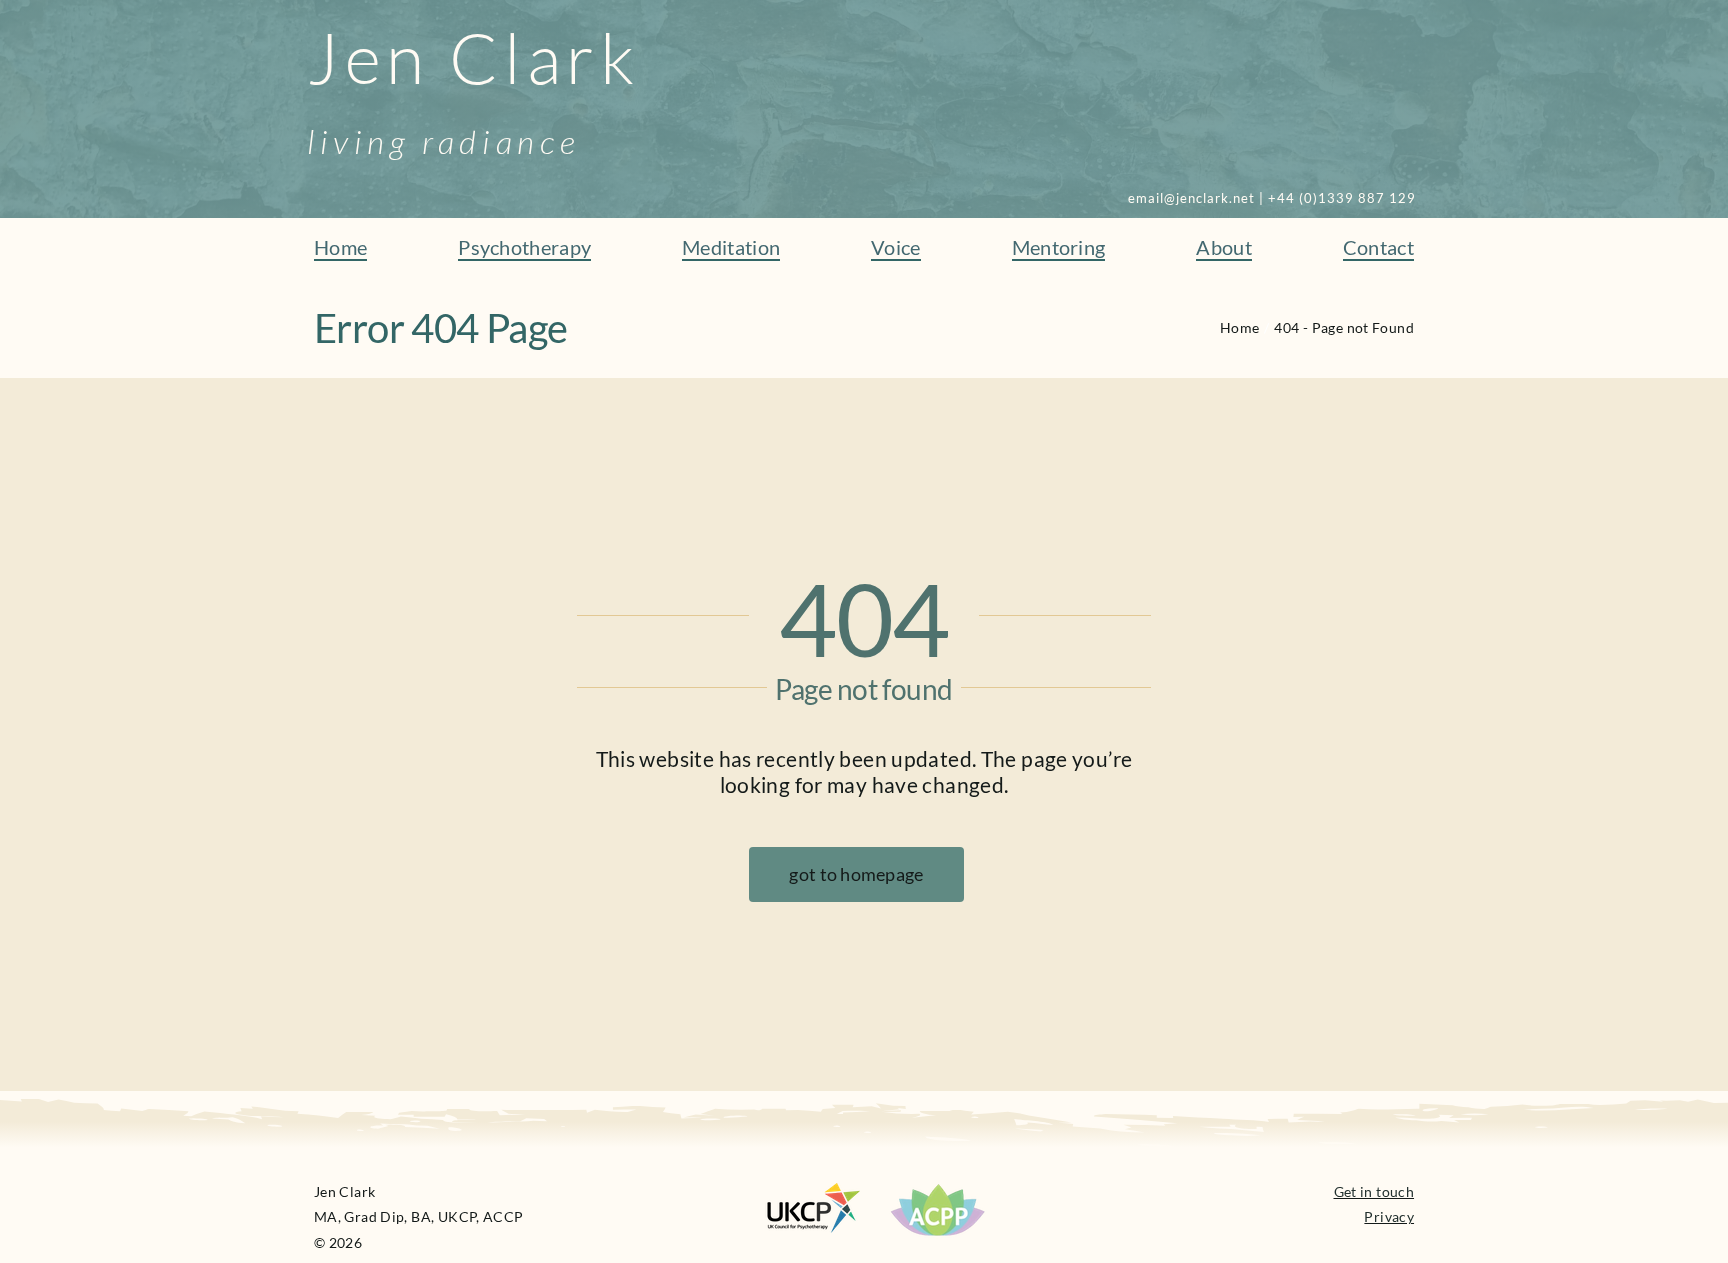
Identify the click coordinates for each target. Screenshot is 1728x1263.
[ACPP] (938, 1189)
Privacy (1389, 1216)
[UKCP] (814, 1193)
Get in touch (1374, 1191)
